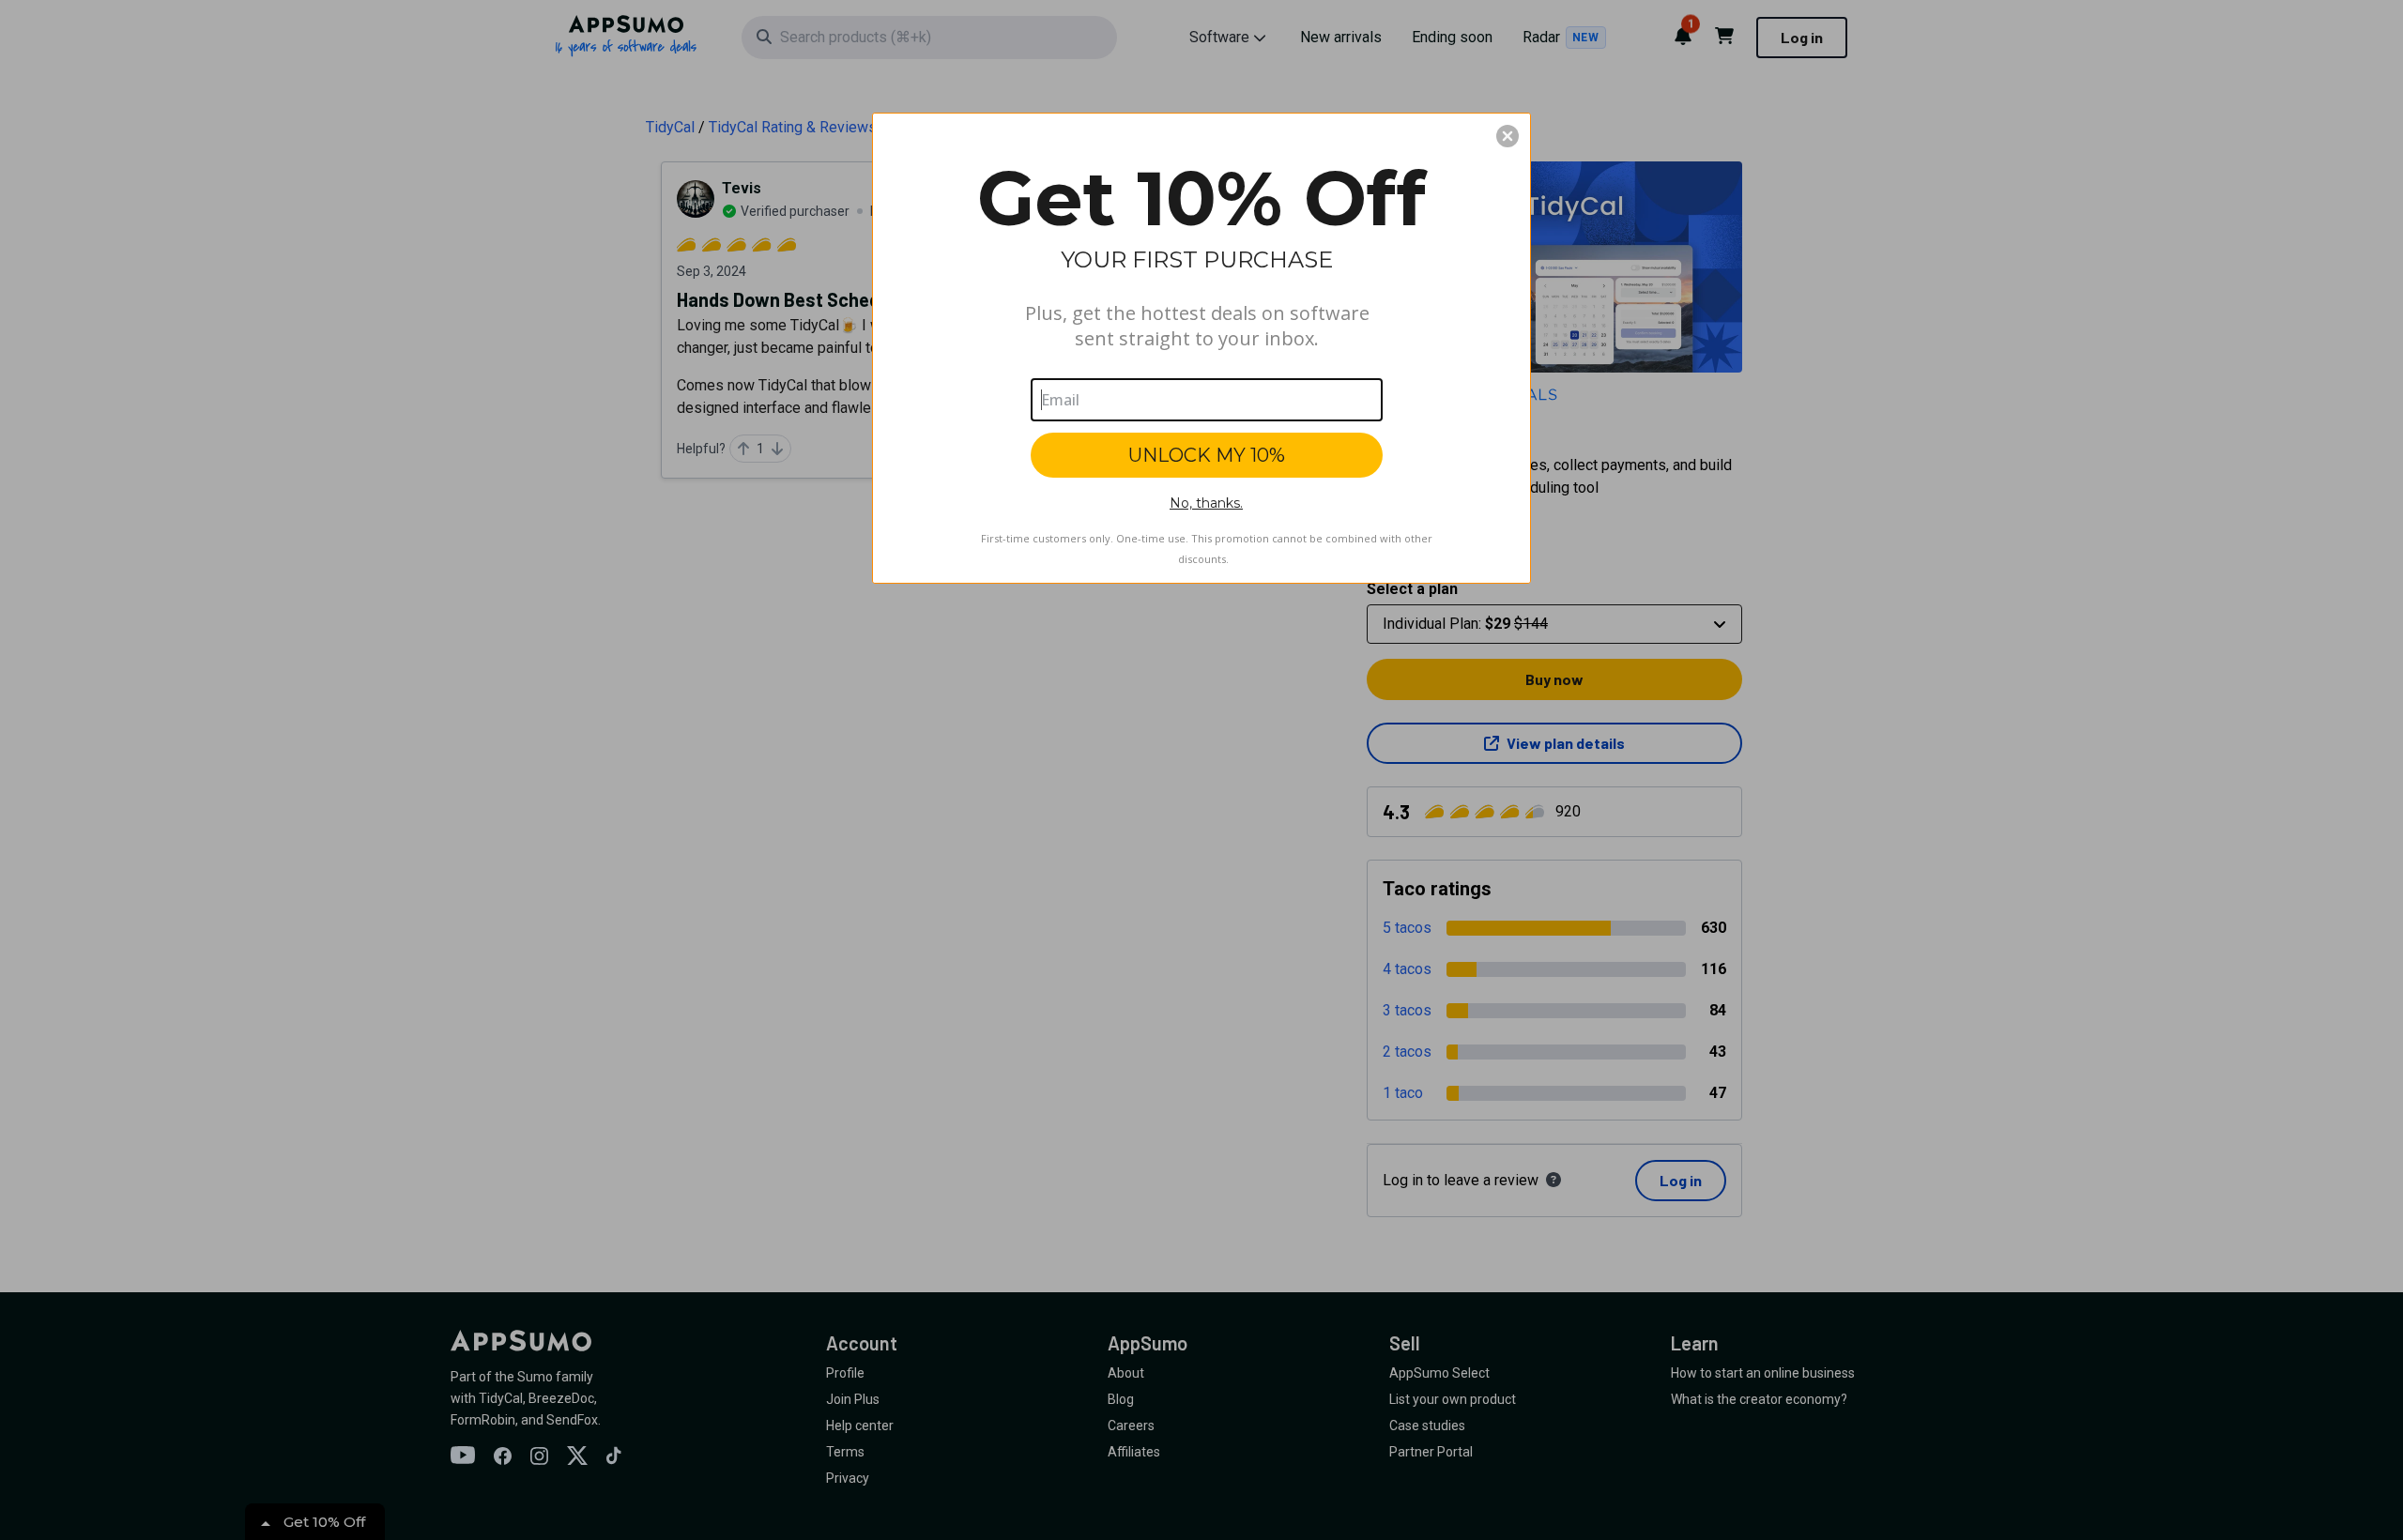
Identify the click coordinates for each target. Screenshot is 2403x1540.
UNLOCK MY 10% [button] (1207, 455)
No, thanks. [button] (1206, 503)
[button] (1508, 136)
